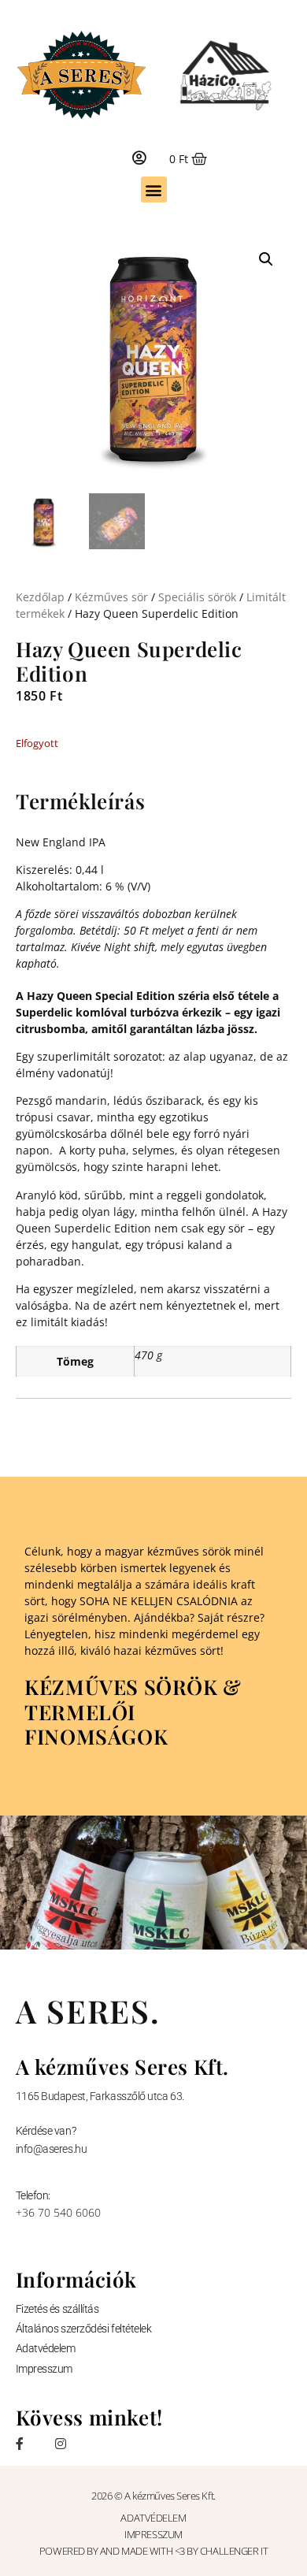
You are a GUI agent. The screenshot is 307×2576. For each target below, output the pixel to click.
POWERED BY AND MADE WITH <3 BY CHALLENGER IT (153, 2551)
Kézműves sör (111, 597)
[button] (154, 190)
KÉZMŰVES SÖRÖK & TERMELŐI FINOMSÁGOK (133, 1711)
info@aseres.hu (52, 2149)
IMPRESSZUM (153, 2534)
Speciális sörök (197, 597)
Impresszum (44, 2369)
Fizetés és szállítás (57, 2309)
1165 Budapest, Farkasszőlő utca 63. (100, 2096)
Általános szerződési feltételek (84, 2329)
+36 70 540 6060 (58, 2212)
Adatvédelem (46, 2348)
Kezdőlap (40, 597)
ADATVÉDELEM (153, 2518)
